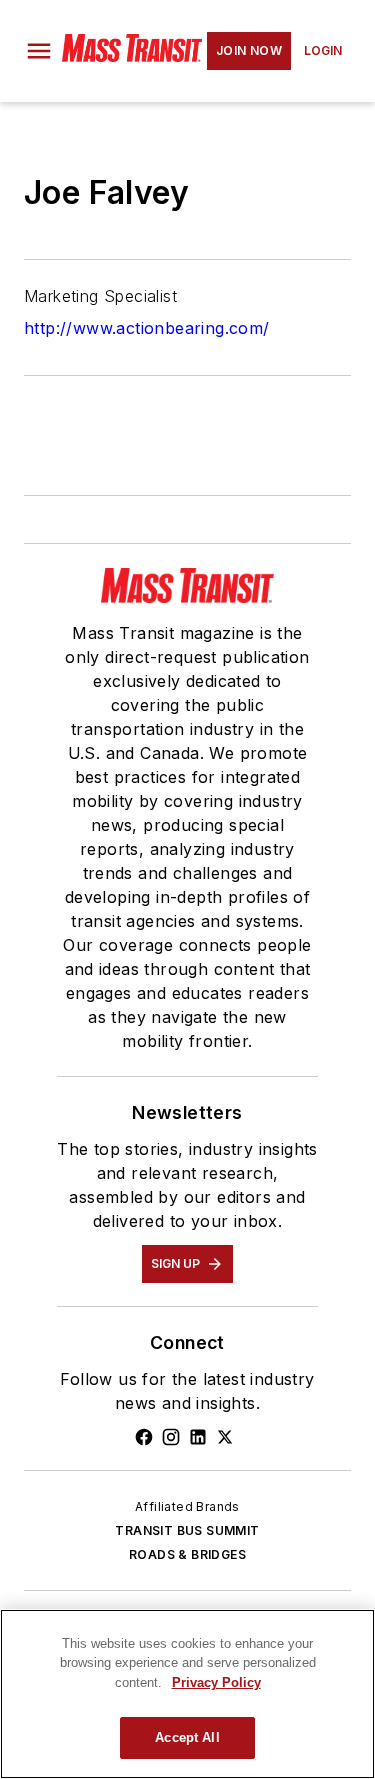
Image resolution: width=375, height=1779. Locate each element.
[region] (187, 1694)
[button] (39, 51)
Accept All (187, 1737)
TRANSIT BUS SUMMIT (187, 1530)
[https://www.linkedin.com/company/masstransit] (198, 1437)
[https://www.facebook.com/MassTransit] (144, 1437)
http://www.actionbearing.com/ (147, 328)
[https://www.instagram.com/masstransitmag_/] (171, 1437)
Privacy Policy (216, 1682)
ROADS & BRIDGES (187, 1554)
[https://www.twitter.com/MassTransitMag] (225, 1437)
